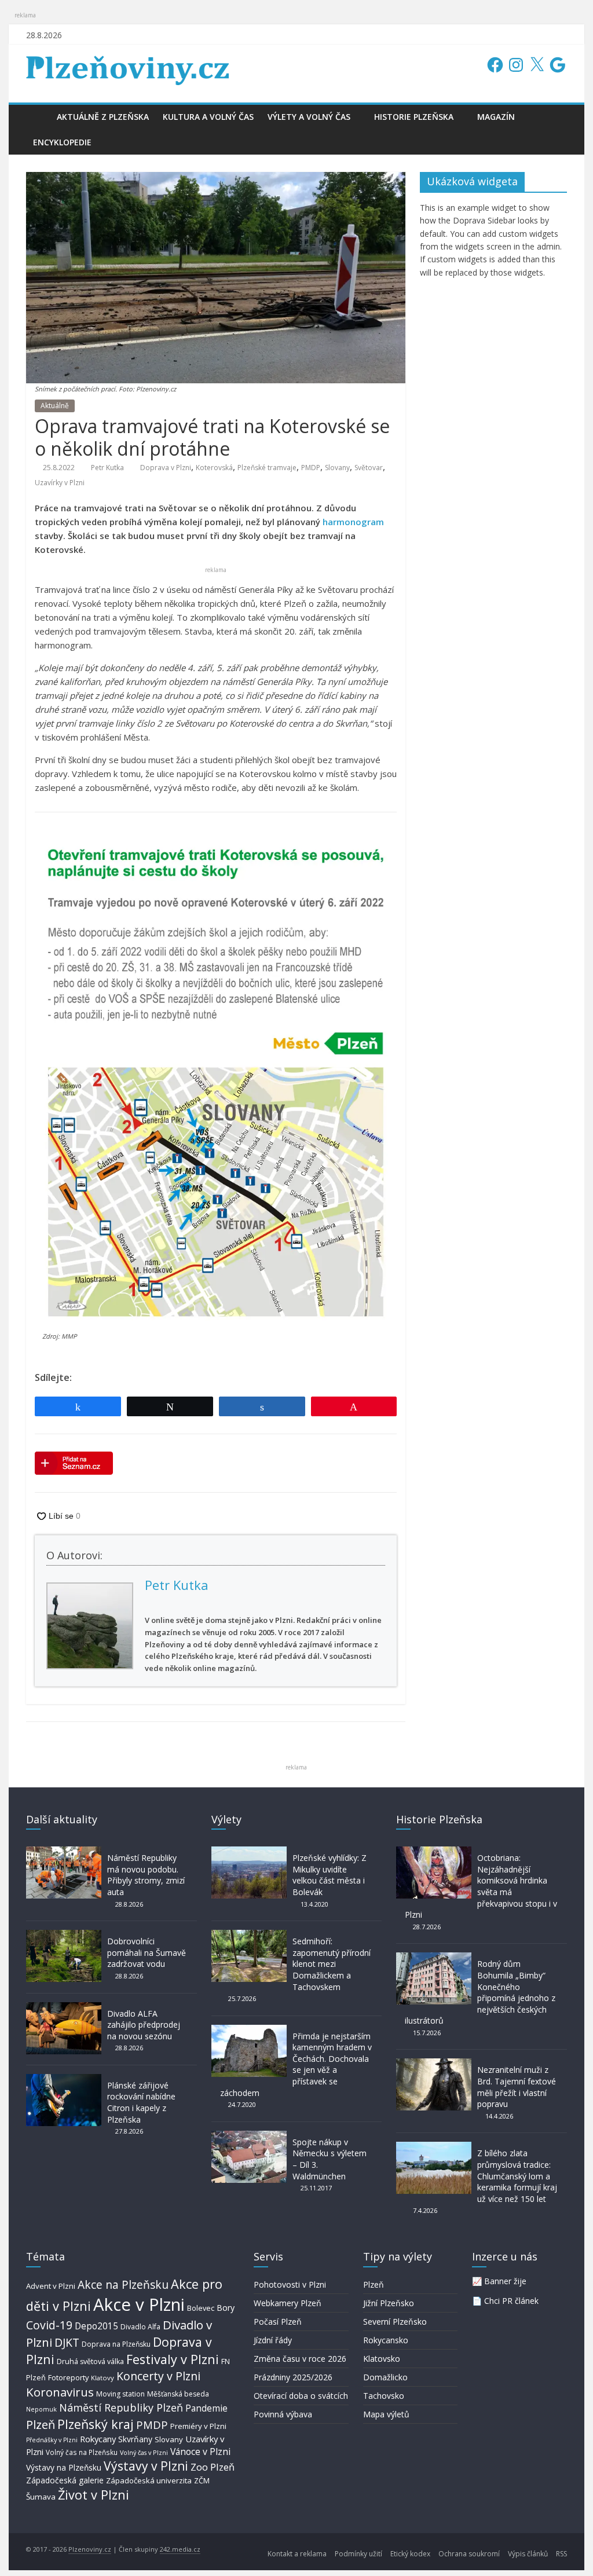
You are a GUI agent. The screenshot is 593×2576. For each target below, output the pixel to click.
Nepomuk (41, 2409)
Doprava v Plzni (166, 468)
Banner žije (505, 2281)
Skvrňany (135, 2439)
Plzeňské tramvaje (267, 468)
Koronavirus (60, 2392)
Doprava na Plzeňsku (116, 2344)
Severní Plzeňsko (395, 2322)
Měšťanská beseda (178, 2394)
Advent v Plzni (51, 2286)
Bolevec (201, 2308)
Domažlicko (385, 2377)
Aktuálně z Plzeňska (103, 117)
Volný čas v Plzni (144, 2452)
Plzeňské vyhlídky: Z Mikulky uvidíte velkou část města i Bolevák (330, 1875)
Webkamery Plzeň (288, 2303)
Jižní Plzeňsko (389, 2303)
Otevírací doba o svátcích (301, 2396)
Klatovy (103, 2378)
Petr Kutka (107, 468)
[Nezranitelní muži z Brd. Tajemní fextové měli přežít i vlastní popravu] (434, 2064)
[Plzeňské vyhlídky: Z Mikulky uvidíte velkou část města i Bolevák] (249, 1852)
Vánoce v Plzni (200, 2452)
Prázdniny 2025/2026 (293, 2377)
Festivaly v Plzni (173, 2359)
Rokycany (98, 2439)
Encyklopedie (62, 142)
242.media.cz (180, 2549)
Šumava (41, 2497)
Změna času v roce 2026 (300, 2359)
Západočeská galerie (65, 2480)
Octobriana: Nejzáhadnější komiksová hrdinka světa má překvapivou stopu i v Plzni (481, 1886)
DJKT (67, 2342)
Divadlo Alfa (140, 2327)
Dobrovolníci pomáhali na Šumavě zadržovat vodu (147, 1952)
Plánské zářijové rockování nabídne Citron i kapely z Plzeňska (141, 2102)
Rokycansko (386, 2340)
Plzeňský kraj (96, 2424)
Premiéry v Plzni (198, 2426)
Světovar (369, 468)
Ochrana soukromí (469, 2554)
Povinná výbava (283, 2414)
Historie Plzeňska (414, 117)
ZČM (202, 2480)
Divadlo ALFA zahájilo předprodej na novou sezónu (144, 2025)
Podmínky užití (358, 2554)
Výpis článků (528, 2554)
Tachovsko (384, 2396)
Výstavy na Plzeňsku (64, 2467)
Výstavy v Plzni (146, 2466)
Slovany (337, 468)
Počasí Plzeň (278, 2322)
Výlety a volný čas (309, 117)
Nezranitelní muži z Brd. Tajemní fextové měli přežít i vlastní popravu (517, 2087)
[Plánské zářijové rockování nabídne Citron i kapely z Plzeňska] (64, 2080)
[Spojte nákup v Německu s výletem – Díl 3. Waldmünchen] (249, 2136)
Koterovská (214, 468)
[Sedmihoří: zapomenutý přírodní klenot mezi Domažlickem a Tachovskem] (249, 1935)
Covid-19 (49, 2325)
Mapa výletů (386, 2414)
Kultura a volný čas (208, 117)
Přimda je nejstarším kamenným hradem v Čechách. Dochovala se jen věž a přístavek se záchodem (296, 2064)
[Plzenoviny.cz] (38, 117)
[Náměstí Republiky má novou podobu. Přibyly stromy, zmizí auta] (64, 1852)
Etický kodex (410, 2554)
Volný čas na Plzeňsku (82, 2452)
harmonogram (353, 522)
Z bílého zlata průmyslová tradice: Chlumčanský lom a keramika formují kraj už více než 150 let (517, 2176)
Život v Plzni (94, 2495)
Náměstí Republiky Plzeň (121, 2408)
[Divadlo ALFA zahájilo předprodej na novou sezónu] (64, 2008)
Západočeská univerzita (149, 2480)
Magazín (496, 117)
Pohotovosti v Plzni (290, 2284)
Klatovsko (382, 2359)
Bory (226, 2308)
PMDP (311, 468)
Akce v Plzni (139, 2304)
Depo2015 (96, 2326)
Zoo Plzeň (213, 2467)
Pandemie (206, 2408)
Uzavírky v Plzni (60, 483)
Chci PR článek (511, 2301)
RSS (561, 2554)
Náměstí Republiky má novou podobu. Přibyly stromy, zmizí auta (146, 1875)
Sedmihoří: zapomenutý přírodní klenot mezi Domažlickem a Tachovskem (332, 1964)
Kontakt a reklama (297, 2554)
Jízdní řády (273, 2340)
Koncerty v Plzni (158, 2376)
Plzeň (41, 2424)
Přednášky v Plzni (52, 2440)
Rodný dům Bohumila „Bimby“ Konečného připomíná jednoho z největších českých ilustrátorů (480, 1992)
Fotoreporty (68, 2377)
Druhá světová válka (90, 2361)
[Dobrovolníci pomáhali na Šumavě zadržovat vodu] (64, 1935)
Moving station (120, 2394)
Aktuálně (55, 406)
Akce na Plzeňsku (123, 2284)
